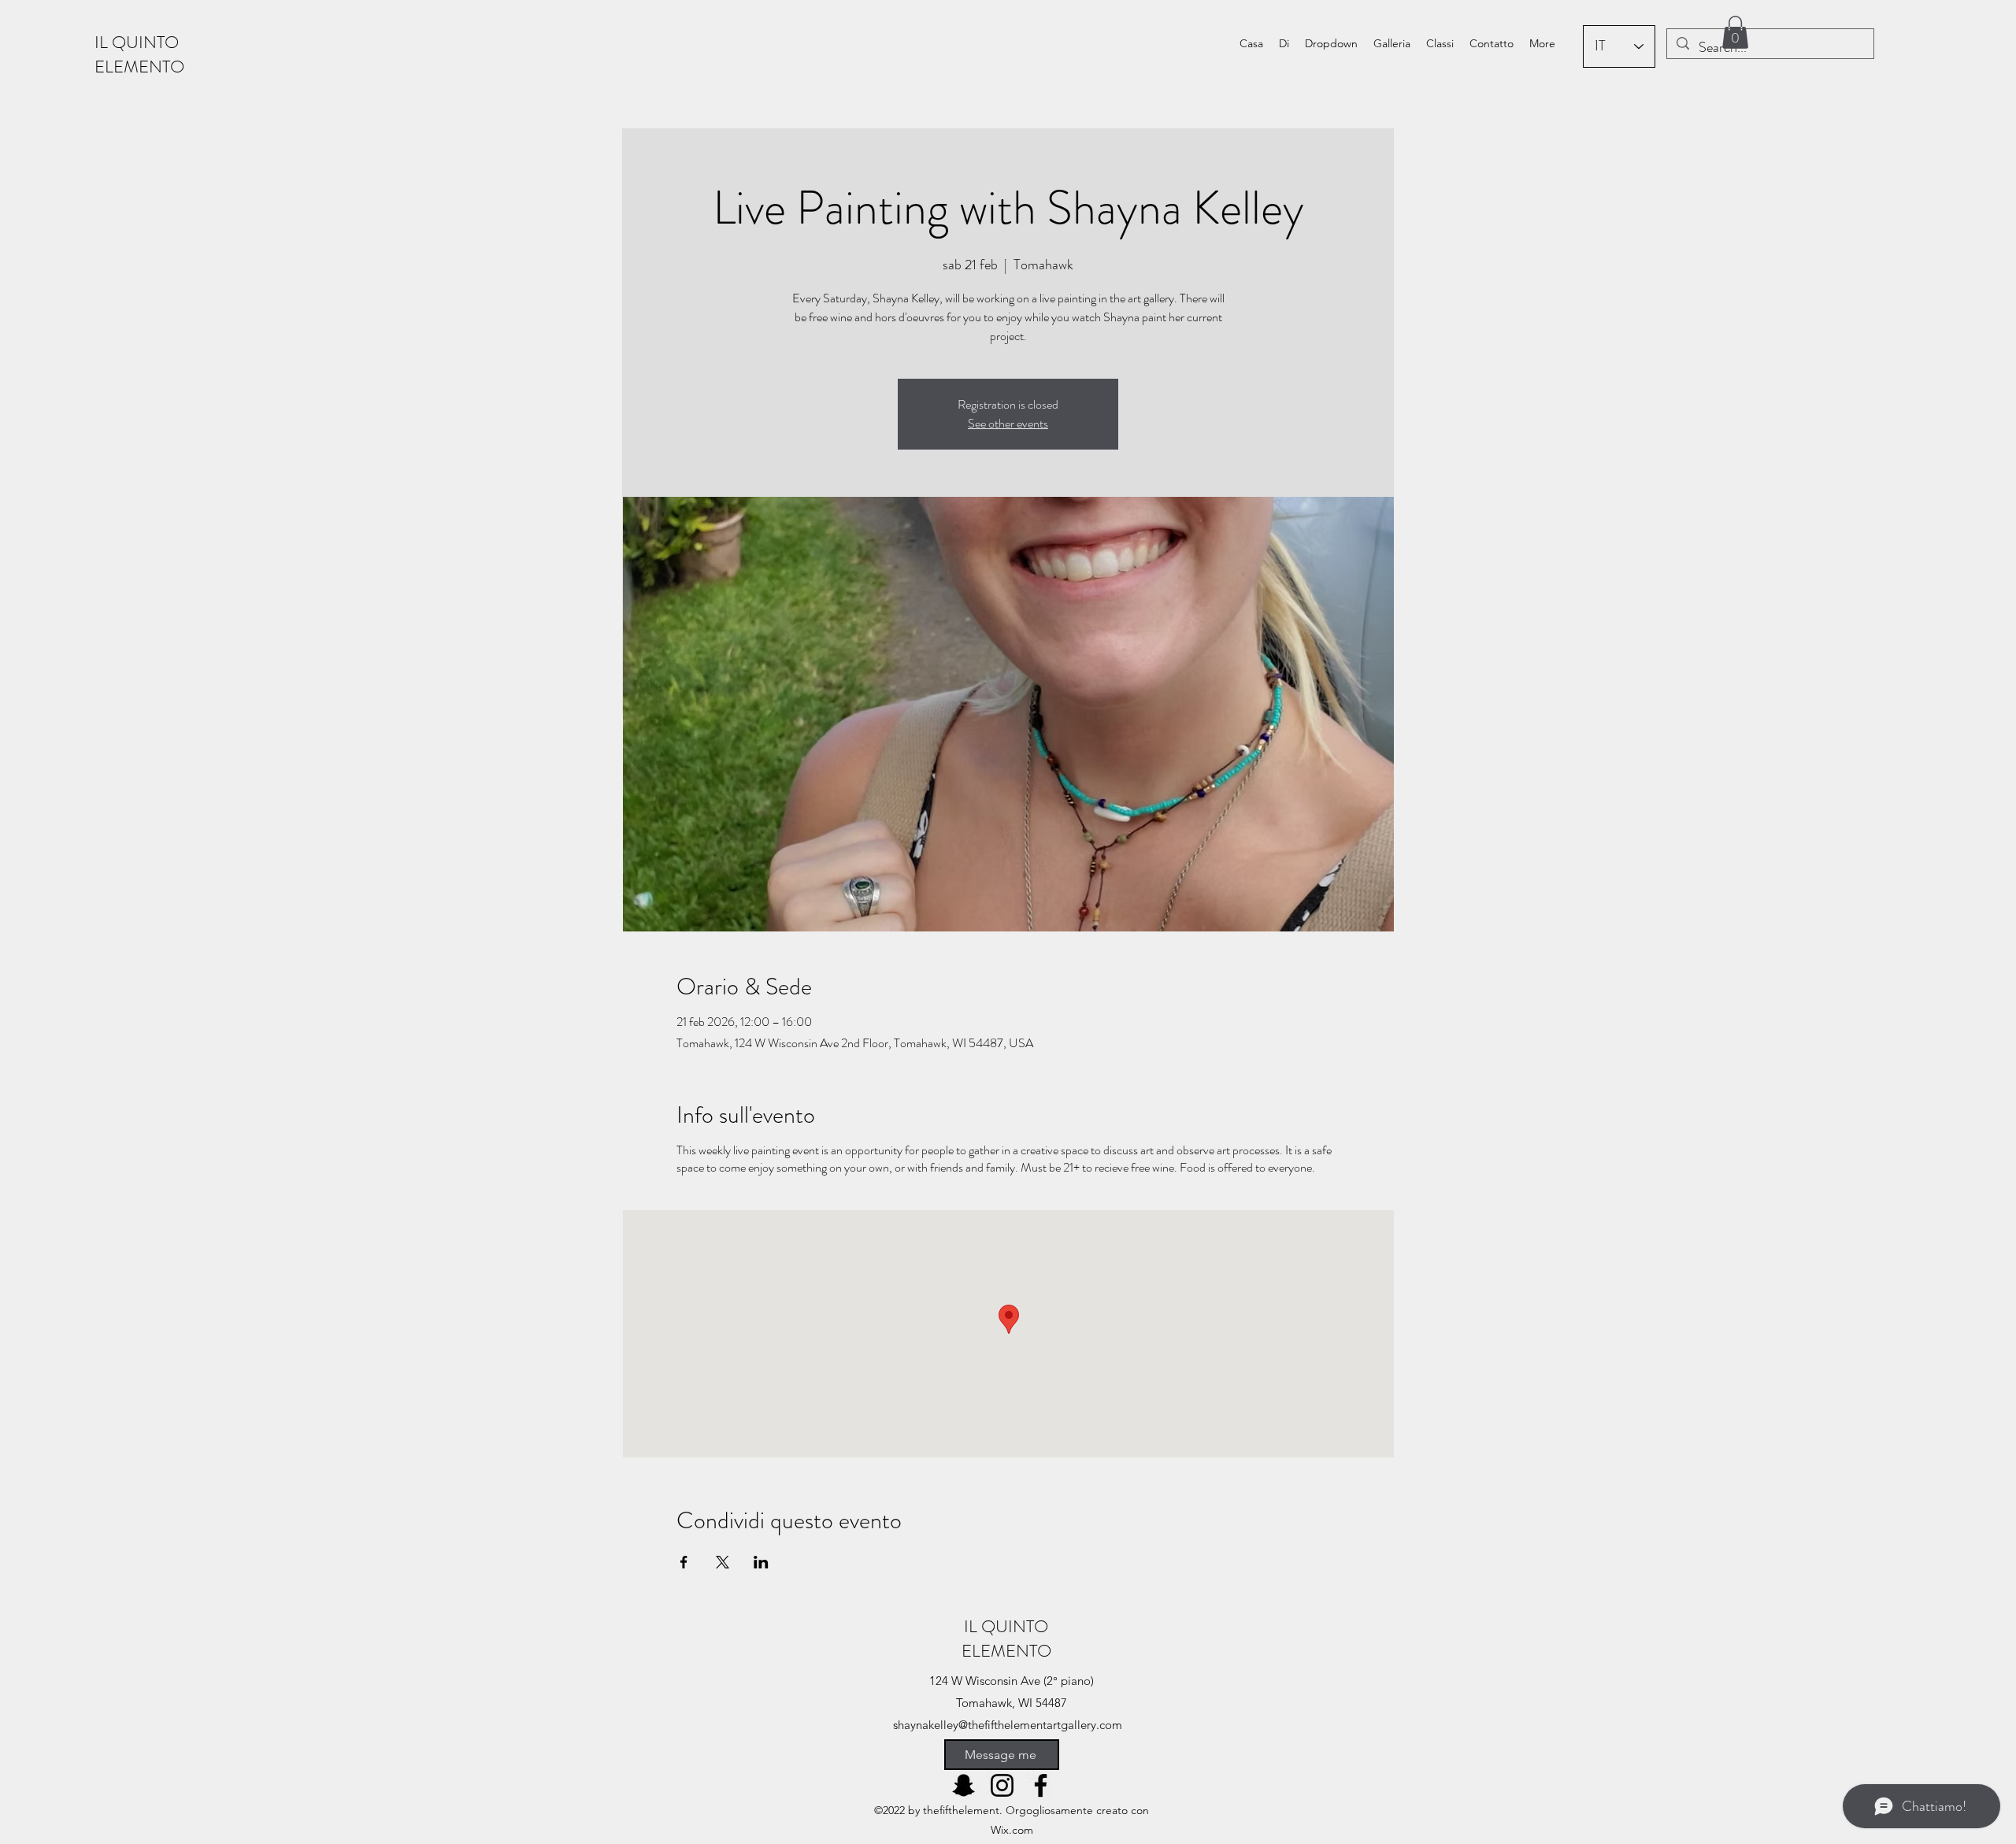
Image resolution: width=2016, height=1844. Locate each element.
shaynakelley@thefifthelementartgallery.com (1008, 1725)
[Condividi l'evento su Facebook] (684, 1562)
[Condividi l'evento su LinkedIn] (761, 1562)
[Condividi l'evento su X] (723, 1562)
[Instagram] (1002, 1785)
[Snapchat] (964, 1785)
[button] (1331, 43)
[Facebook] (1041, 1785)
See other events (1008, 423)
